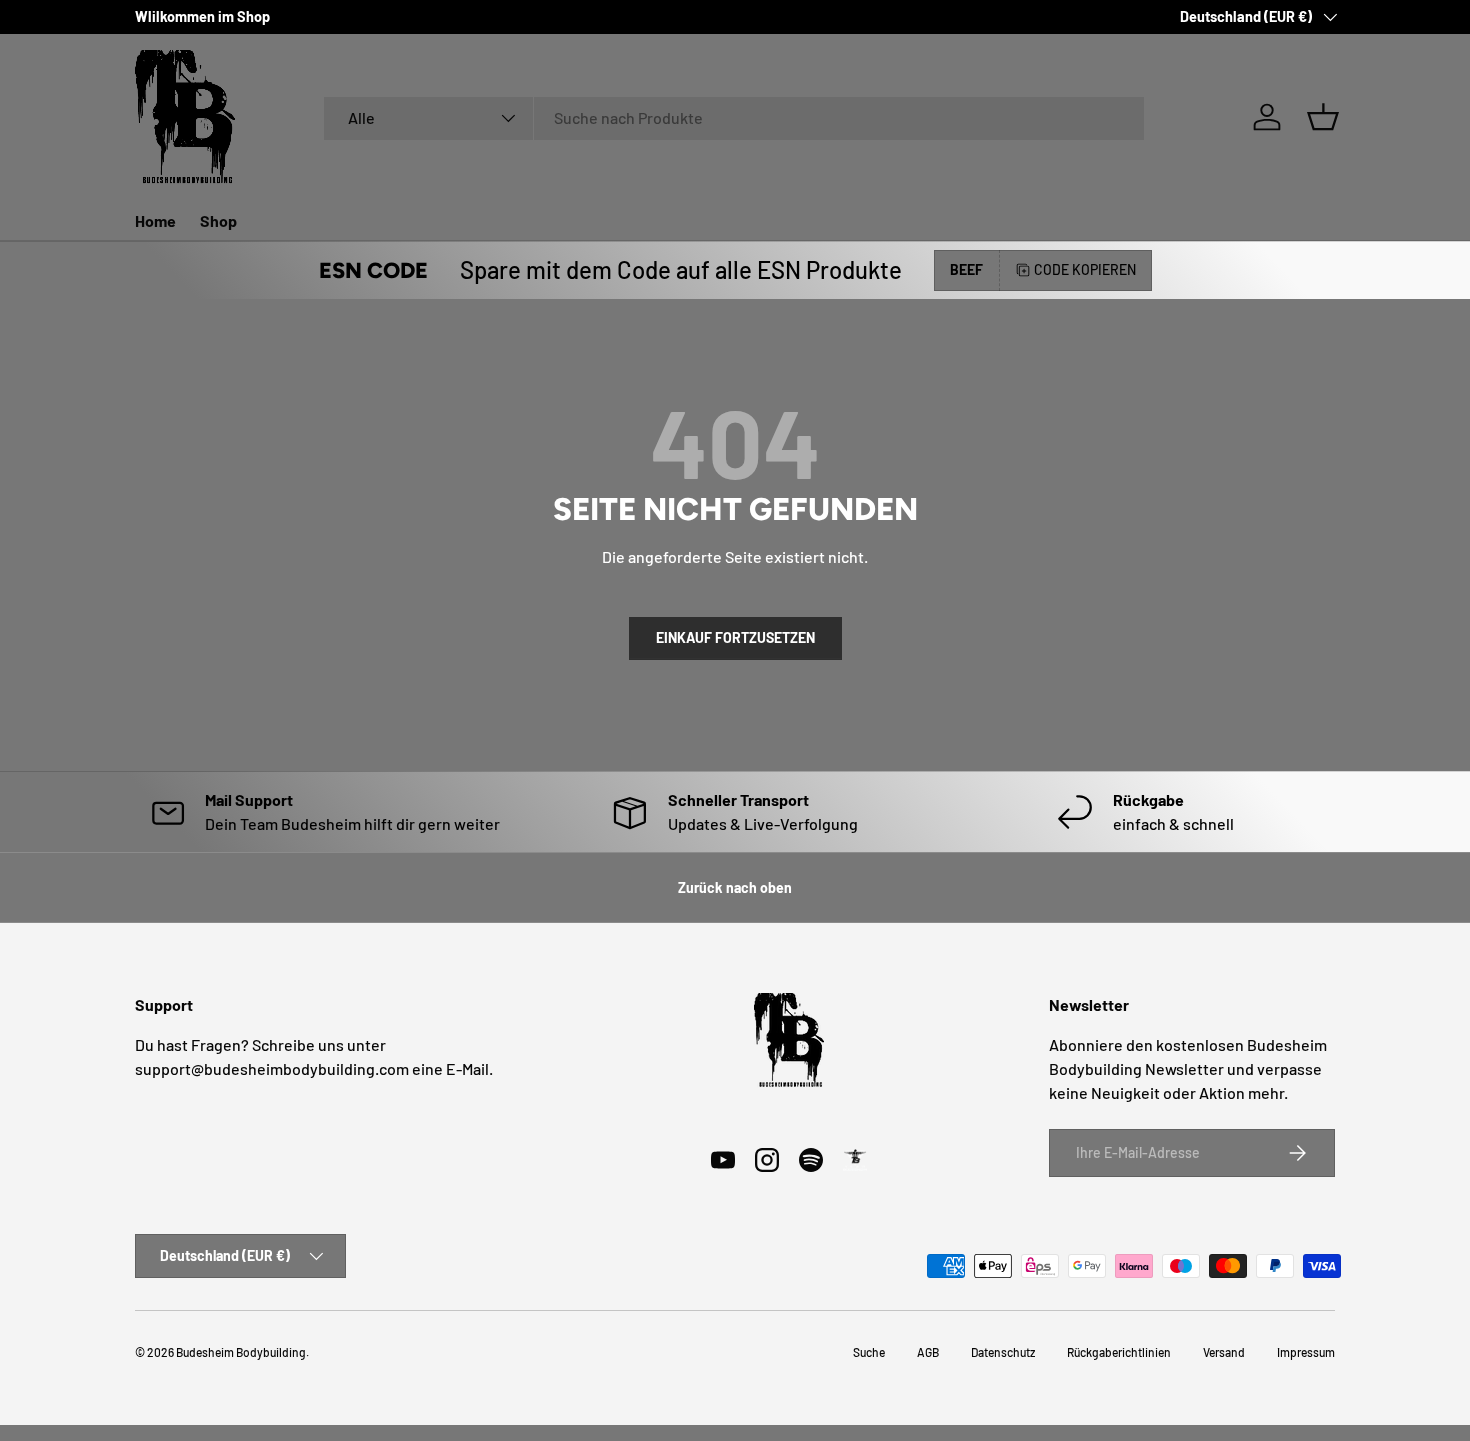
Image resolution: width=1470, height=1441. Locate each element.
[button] (1323, 117)
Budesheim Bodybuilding (241, 1352)
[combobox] (734, 117)
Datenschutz (1003, 1352)
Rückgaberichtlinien (1119, 1352)
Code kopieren (1085, 269)
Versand (1224, 1352)
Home (155, 220)
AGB (928, 1352)
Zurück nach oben (735, 887)
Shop (218, 220)
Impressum (1306, 1352)
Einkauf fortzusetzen (735, 637)
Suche (869, 1352)
